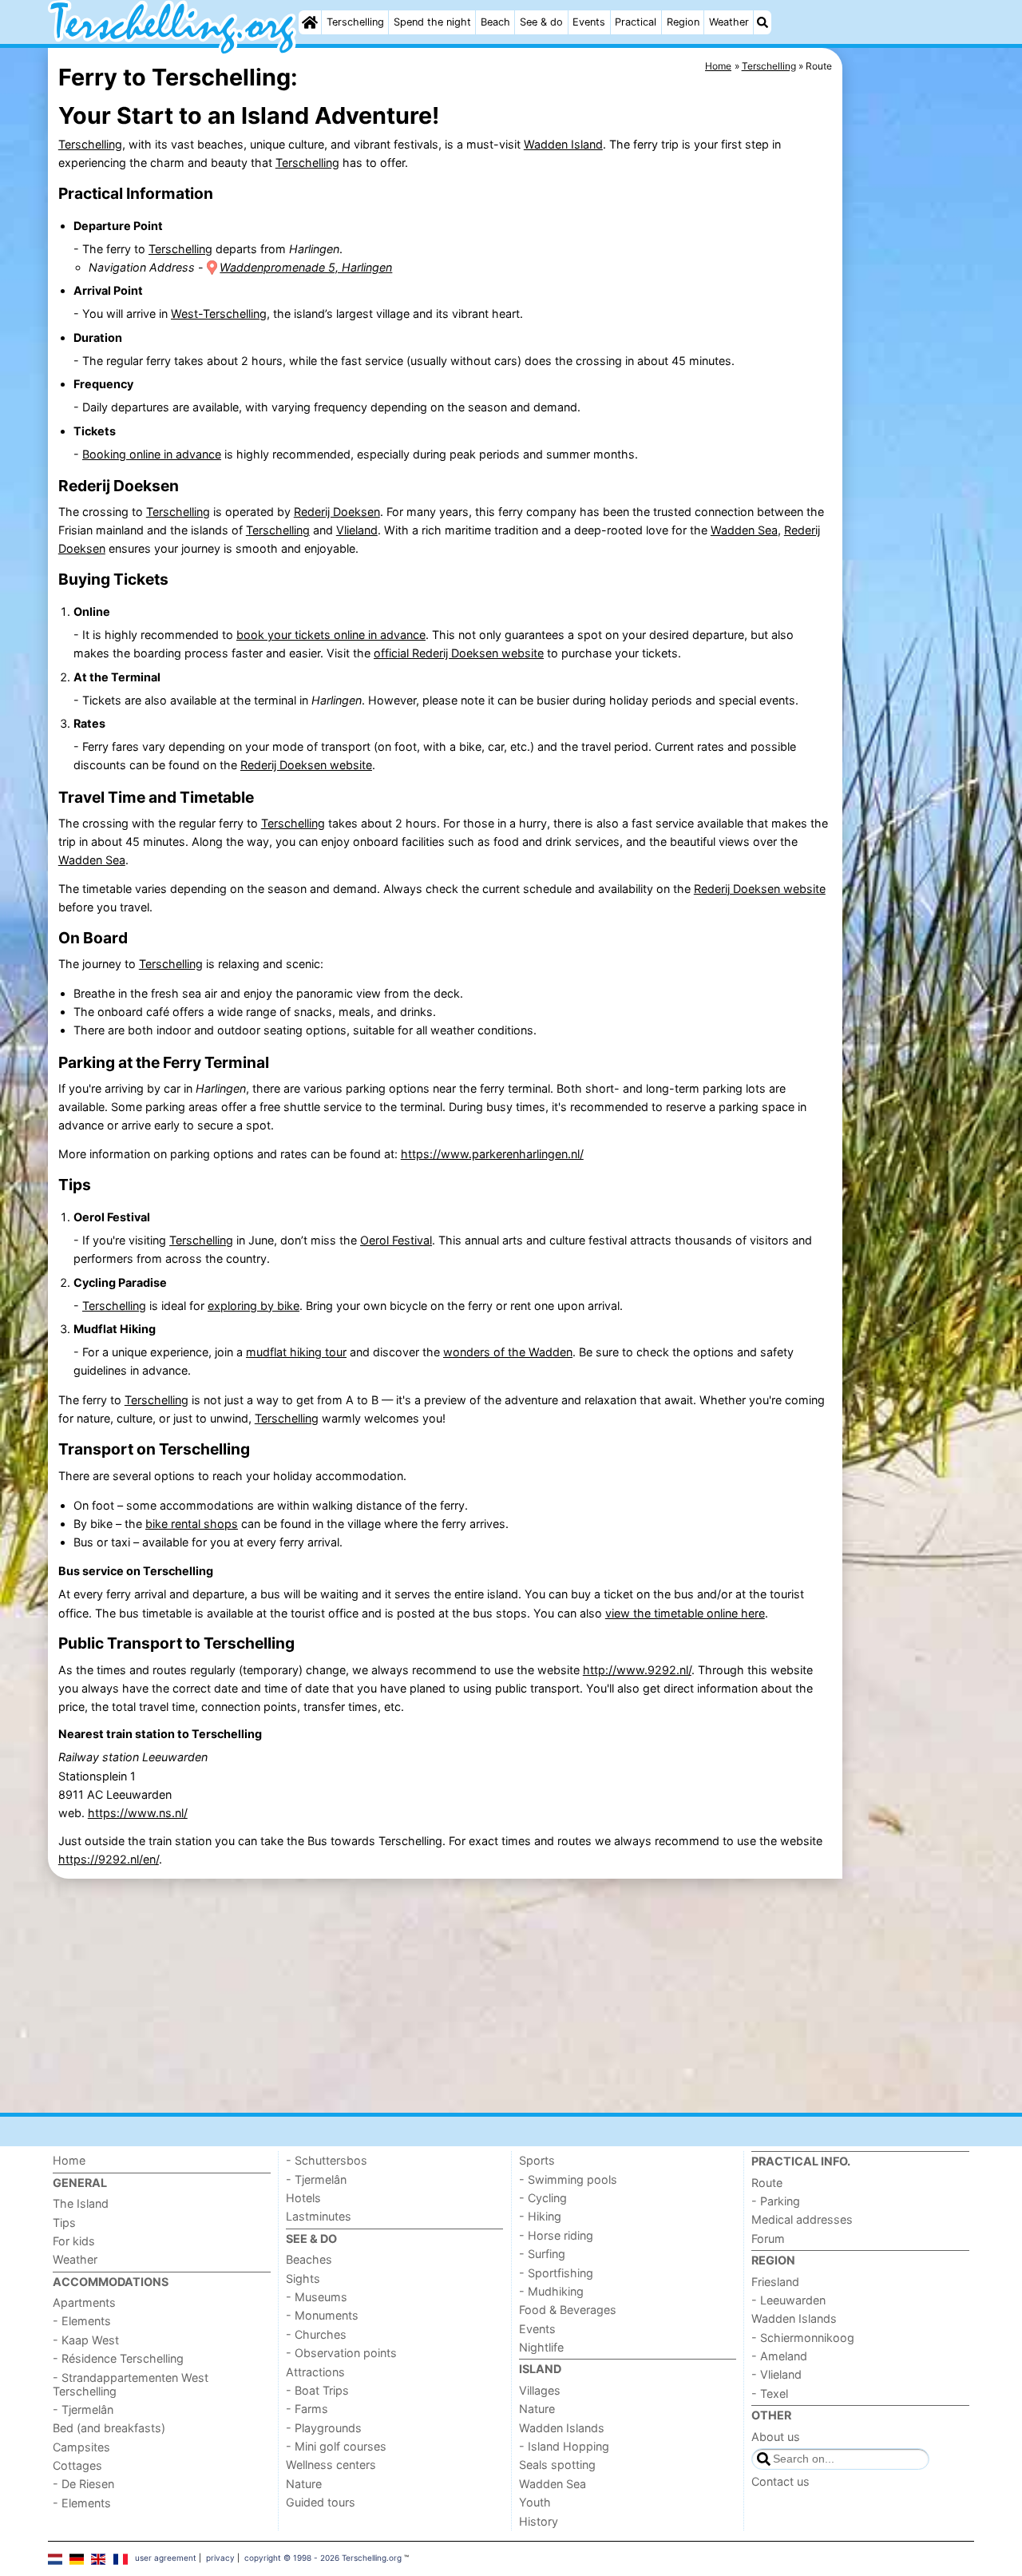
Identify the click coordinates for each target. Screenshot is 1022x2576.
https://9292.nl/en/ (109, 1859)
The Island (81, 2203)
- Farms (307, 2409)
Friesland (775, 2282)
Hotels (303, 2198)
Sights (303, 2278)
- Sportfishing (556, 2273)
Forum (768, 2239)
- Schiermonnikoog (803, 2338)
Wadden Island (563, 144)
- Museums (317, 2297)
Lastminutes (319, 2216)
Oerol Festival (396, 1240)
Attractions (315, 2372)
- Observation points (341, 2353)
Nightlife (541, 2347)
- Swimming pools (568, 2179)
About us (776, 2437)
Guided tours (321, 2502)
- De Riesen (83, 2484)
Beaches (309, 2259)
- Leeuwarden (788, 2300)
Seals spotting (557, 2465)
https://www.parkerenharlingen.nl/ (492, 1154)
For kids (74, 2241)
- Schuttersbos (327, 2160)
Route (767, 2183)
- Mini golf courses (336, 2446)
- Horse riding (556, 2235)
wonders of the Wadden (508, 1352)
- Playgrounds (324, 2428)
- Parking (776, 2201)
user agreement (166, 2558)
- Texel (770, 2393)
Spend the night (432, 22)
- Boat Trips (317, 2390)
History (539, 2521)
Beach (495, 22)
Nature (304, 2484)
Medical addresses (802, 2219)
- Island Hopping (564, 2446)
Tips (64, 2223)
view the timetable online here (685, 1613)
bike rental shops (192, 1524)
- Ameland (779, 2356)
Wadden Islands (562, 2428)
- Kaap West (86, 2340)
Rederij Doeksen (337, 512)
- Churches (316, 2334)
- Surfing (542, 2254)
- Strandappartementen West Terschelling (131, 2384)
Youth (535, 2502)
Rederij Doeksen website (306, 765)
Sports (537, 2160)
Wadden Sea (744, 530)
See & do (541, 22)
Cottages (77, 2465)
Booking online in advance (152, 454)
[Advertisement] (910, 415)
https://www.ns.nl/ (138, 1813)
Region (683, 22)
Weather (729, 22)
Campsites (81, 2447)
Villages (540, 2390)
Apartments (84, 2302)
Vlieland (357, 530)
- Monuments (322, 2315)
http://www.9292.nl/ (637, 1670)
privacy (220, 2558)
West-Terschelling (219, 314)
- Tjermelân (83, 2409)
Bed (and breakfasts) (109, 2428)
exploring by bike (254, 1306)
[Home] (310, 22)
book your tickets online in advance (331, 635)
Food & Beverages (568, 2310)
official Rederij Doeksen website (459, 653)
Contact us (780, 2481)
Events (589, 22)
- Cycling (543, 2198)
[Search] (763, 22)
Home (69, 2160)
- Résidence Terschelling (118, 2358)
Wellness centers (331, 2465)
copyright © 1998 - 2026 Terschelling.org (323, 2558)
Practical (636, 22)
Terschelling (355, 22)
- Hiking (540, 2216)
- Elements (82, 2321)
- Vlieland (776, 2374)
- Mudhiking (551, 2291)
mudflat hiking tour (296, 1352)
